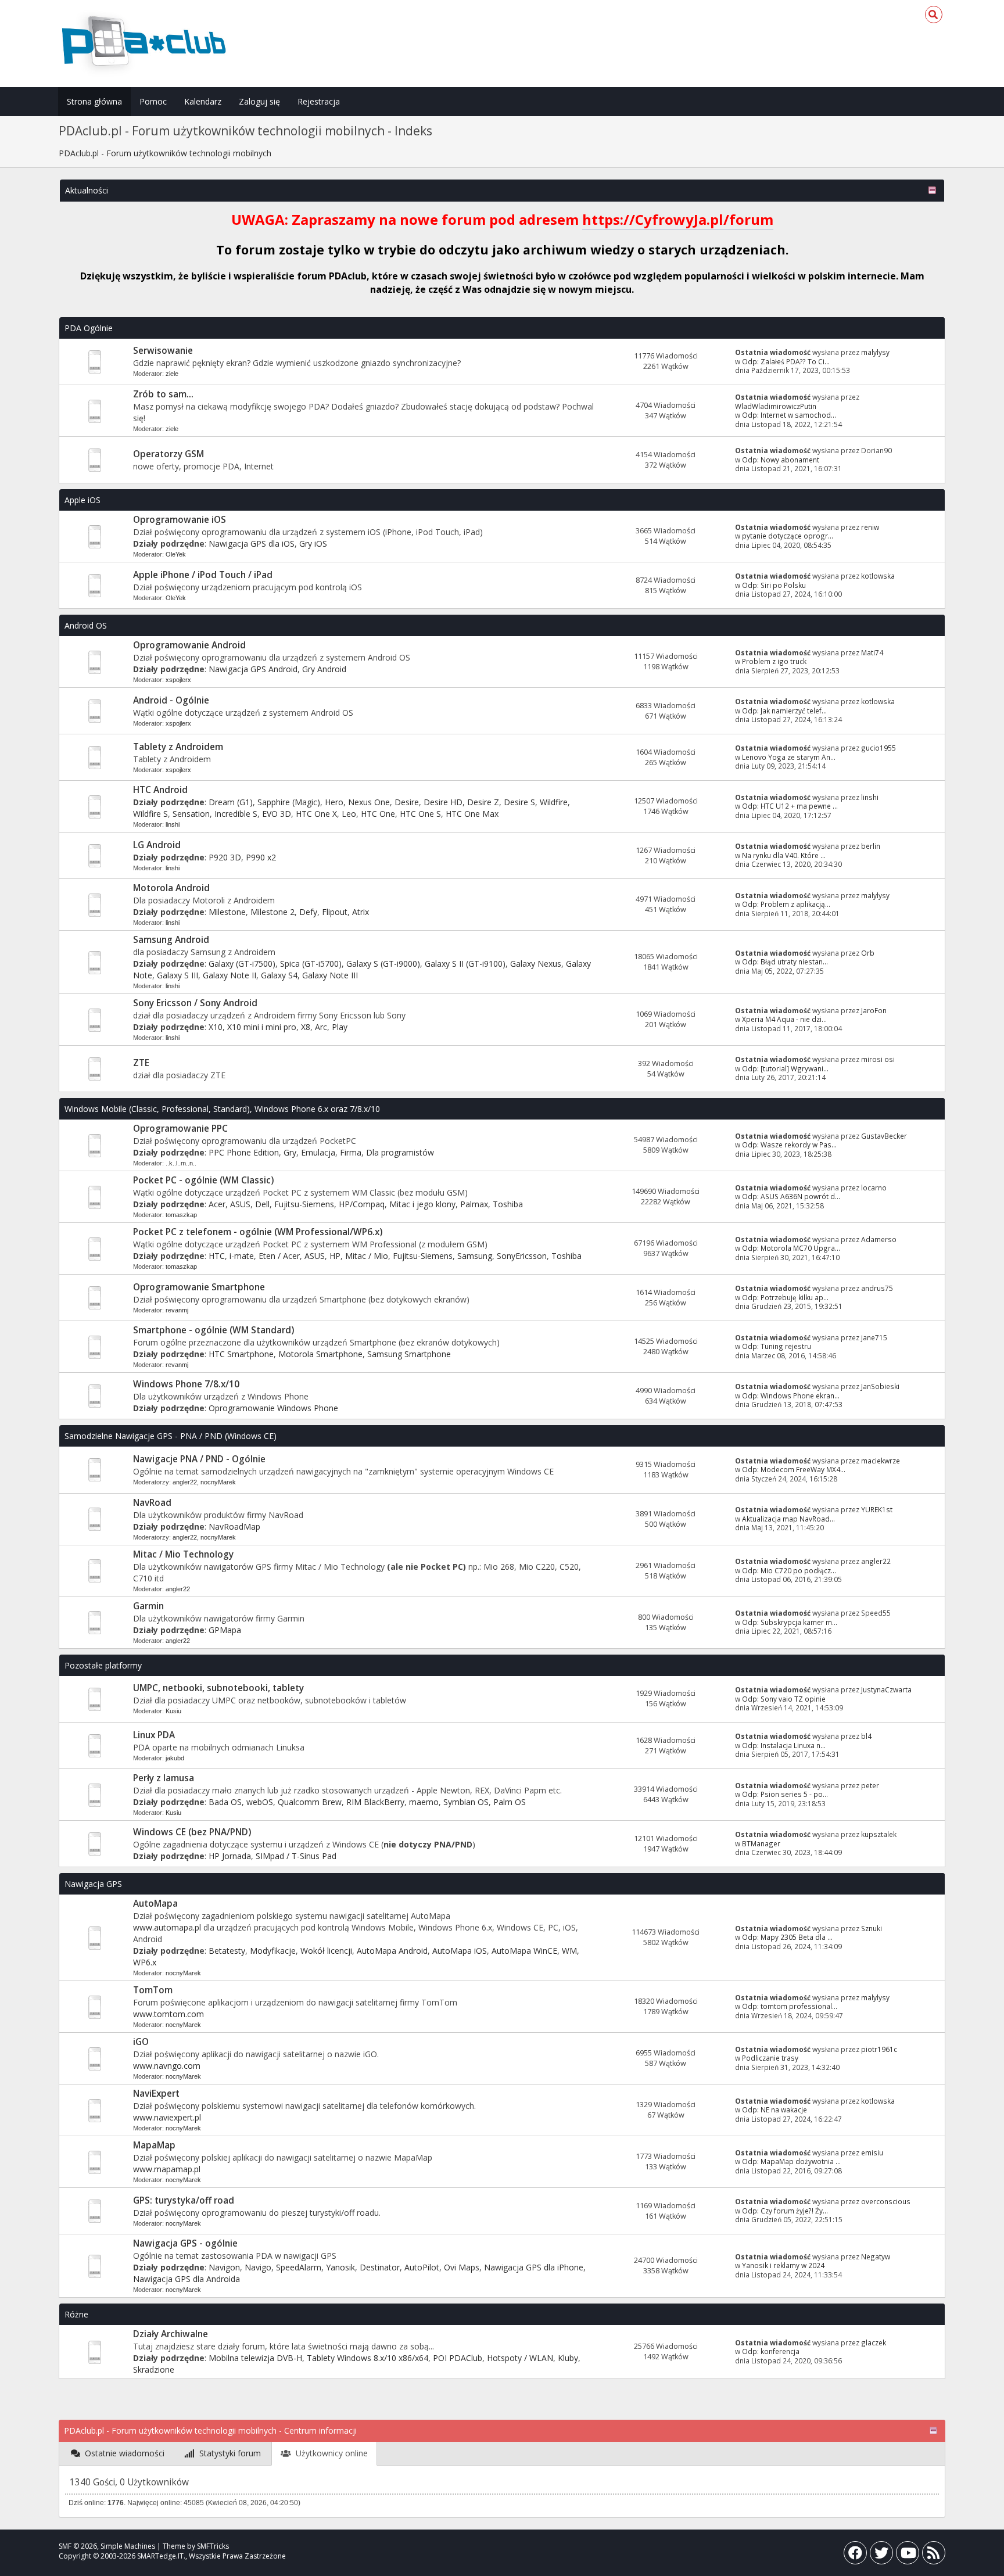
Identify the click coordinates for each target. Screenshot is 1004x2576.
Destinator (380, 2267)
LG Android (157, 845)
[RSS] (934, 2555)
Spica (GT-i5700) (311, 964)
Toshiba (508, 1204)
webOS (260, 1802)
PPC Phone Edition (244, 1152)
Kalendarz (203, 101)
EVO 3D (277, 814)
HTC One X (316, 814)
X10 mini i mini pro (262, 1027)
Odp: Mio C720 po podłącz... (789, 1570)
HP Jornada (230, 1856)
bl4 (866, 1736)
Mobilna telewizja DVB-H (255, 2358)
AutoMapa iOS (460, 1951)
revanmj (177, 1310)
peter (870, 1785)
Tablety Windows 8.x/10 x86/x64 (367, 2358)
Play (340, 1027)
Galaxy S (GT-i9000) (383, 964)
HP (335, 1256)
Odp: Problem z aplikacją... (786, 904)
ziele (172, 374)
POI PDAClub (458, 2358)
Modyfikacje (273, 1951)
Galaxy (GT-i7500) (242, 964)
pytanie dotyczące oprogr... (788, 536)
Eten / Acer (279, 1256)
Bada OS (225, 1802)
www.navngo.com (167, 2066)
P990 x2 (261, 857)
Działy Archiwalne (171, 2334)
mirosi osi (878, 1059)
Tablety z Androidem (178, 747)
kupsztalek (879, 1834)
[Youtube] (908, 2555)
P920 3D (225, 857)
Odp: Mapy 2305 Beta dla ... (787, 1937)
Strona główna (94, 101)
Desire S (519, 802)
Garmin (148, 1606)
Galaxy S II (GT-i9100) (465, 964)
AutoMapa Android (392, 1951)
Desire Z (483, 802)
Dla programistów (400, 1152)
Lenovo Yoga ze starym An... (789, 757)
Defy (308, 912)
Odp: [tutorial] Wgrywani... (785, 1068)
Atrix (361, 912)
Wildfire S (150, 814)
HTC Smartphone (241, 1354)
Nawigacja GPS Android (253, 669)
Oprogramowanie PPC (180, 1129)
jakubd (175, 1758)
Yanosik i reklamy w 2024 (783, 2265)
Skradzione (154, 2369)
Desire (407, 802)
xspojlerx (178, 680)
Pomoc (153, 101)
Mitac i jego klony (422, 1204)
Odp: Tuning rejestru (777, 1346)
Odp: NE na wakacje (774, 2109)
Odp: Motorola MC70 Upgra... (791, 1248)
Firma (351, 1152)
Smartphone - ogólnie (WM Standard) (214, 1330)
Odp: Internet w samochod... (789, 415)
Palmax (474, 1204)
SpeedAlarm (299, 2267)
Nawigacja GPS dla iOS (252, 543)
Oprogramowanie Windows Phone (273, 1408)
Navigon (224, 2267)
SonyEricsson (522, 1256)
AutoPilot (422, 2267)
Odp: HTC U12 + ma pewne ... (790, 806)
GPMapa (225, 1630)
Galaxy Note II (230, 975)
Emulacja (318, 1152)
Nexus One (369, 802)
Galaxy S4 (279, 975)
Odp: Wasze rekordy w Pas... (789, 1145)
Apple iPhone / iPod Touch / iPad (203, 575)
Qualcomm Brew (310, 1802)
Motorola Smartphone (320, 1354)
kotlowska (878, 576)
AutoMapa (155, 1904)
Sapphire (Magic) (289, 802)
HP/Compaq (362, 1204)
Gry (290, 1152)
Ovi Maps (462, 2267)
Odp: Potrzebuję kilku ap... (785, 1297)
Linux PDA (154, 1735)
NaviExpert (156, 2094)
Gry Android (324, 669)
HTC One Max (472, 814)
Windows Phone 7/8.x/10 (186, 1384)
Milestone (227, 912)
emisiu (872, 2152)
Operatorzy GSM (168, 454)
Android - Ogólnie (171, 700)
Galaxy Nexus (536, 964)
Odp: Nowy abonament (781, 460)
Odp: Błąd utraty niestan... (785, 961)
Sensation (191, 814)
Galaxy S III (178, 975)
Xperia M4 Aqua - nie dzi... (784, 1019)
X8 (306, 1027)
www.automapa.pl (167, 1927)
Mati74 (872, 652)
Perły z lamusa (164, 1778)
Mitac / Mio (367, 1256)
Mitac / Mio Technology (183, 1554)
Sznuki (872, 1928)
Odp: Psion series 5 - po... (785, 1794)
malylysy (875, 352)
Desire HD (443, 802)
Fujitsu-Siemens (304, 1204)
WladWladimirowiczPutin (776, 406)
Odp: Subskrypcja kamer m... (790, 1622)
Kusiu (173, 1711)
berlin (871, 846)
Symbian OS (466, 1802)
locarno (874, 1187)
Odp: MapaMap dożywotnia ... (791, 2161)
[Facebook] (855, 2555)
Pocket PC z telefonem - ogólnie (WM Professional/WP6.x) (258, 1232)
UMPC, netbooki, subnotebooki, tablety (218, 1688)
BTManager (761, 1843)
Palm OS (510, 1802)
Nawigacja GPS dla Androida (187, 2279)
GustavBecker (884, 1136)
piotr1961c (879, 2049)
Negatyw (876, 2256)
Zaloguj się (259, 101)
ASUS (240, 1204)
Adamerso (879, 1239)
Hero (334, 802)
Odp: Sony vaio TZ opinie (784, 1699)
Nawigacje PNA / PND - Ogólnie (199, 1459)
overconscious (886, 2201)
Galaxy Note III (330, 975)
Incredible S (236, 814)
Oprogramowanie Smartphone (199, 1287)
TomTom (153, 1990)
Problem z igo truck (774, 661)
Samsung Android (171, 940)
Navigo (258, 2267)
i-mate (242, 1256)
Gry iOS (313, 543)
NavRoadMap (234, 1526)
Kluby (568, 2358)
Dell (262, 1204)
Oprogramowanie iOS (180, 520)
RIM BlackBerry (375, 1802)
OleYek (176, 554)
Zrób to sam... (163, 394)
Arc (321, 1027)
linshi (173, 824)
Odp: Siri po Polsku (774, 585)
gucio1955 (878, 748)
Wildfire (554, 802)
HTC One (378, 814)
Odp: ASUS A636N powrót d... (791, 1196)
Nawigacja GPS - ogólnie (185, 2243)
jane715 (874, 1337)
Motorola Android (171, 888)
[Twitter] (881, 2555)
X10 (216, 1027)
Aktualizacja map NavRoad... (788, 1519)
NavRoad (152, 1503)
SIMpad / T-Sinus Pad (296, 1856)
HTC (217, 1256)
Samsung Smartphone (409, 1354)
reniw (870, 527)
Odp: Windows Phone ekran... (791, 1395)
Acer (217, 1204)
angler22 (185, 1482)
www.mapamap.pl (167, 2169)
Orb (868, 953)
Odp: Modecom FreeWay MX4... (794, 1469)
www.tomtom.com (168, 2014)
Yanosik (340, 2267)
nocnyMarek (218, 1482)
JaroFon (874, 1010)
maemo (424, 1802)
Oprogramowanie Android (189, 645)
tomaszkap (181, 1215)
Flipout (335, 912)
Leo (349, 814)
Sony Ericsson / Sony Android (195, 1003)
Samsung (475, 1256)
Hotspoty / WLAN (520, 2358)
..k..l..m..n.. (181, 1163)
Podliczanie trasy (770, 2058)
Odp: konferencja (771, 2351)
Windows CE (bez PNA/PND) (192, 1832)
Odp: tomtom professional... (790, 2006)
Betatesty (227, 1951)
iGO (141, 2042)
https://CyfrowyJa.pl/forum (678, 219)
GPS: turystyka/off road (184, 2200)
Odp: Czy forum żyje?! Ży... (785, 2211)
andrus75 (877, 1288)
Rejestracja (319, 101)
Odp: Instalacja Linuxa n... (784, 1745)
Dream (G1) (231, 802)
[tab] (118, 2454)
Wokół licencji (326, 1951)
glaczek (874, 2342)
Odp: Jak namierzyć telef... (784, 711)
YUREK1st (877, 1509)
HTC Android (160, 790)
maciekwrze (881, 1461)
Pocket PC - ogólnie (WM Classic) (203, 1180)
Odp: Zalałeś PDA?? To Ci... (786, 361)
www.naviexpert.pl (167, 2117)
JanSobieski (880, 1386)
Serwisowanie (163, 351)
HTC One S (420, 814)
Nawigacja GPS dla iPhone (534, 2267)
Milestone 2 (272, 912)
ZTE (141, 1063)
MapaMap (154, 2145)
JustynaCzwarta (886, 1689)
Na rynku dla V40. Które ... (784, 855)
